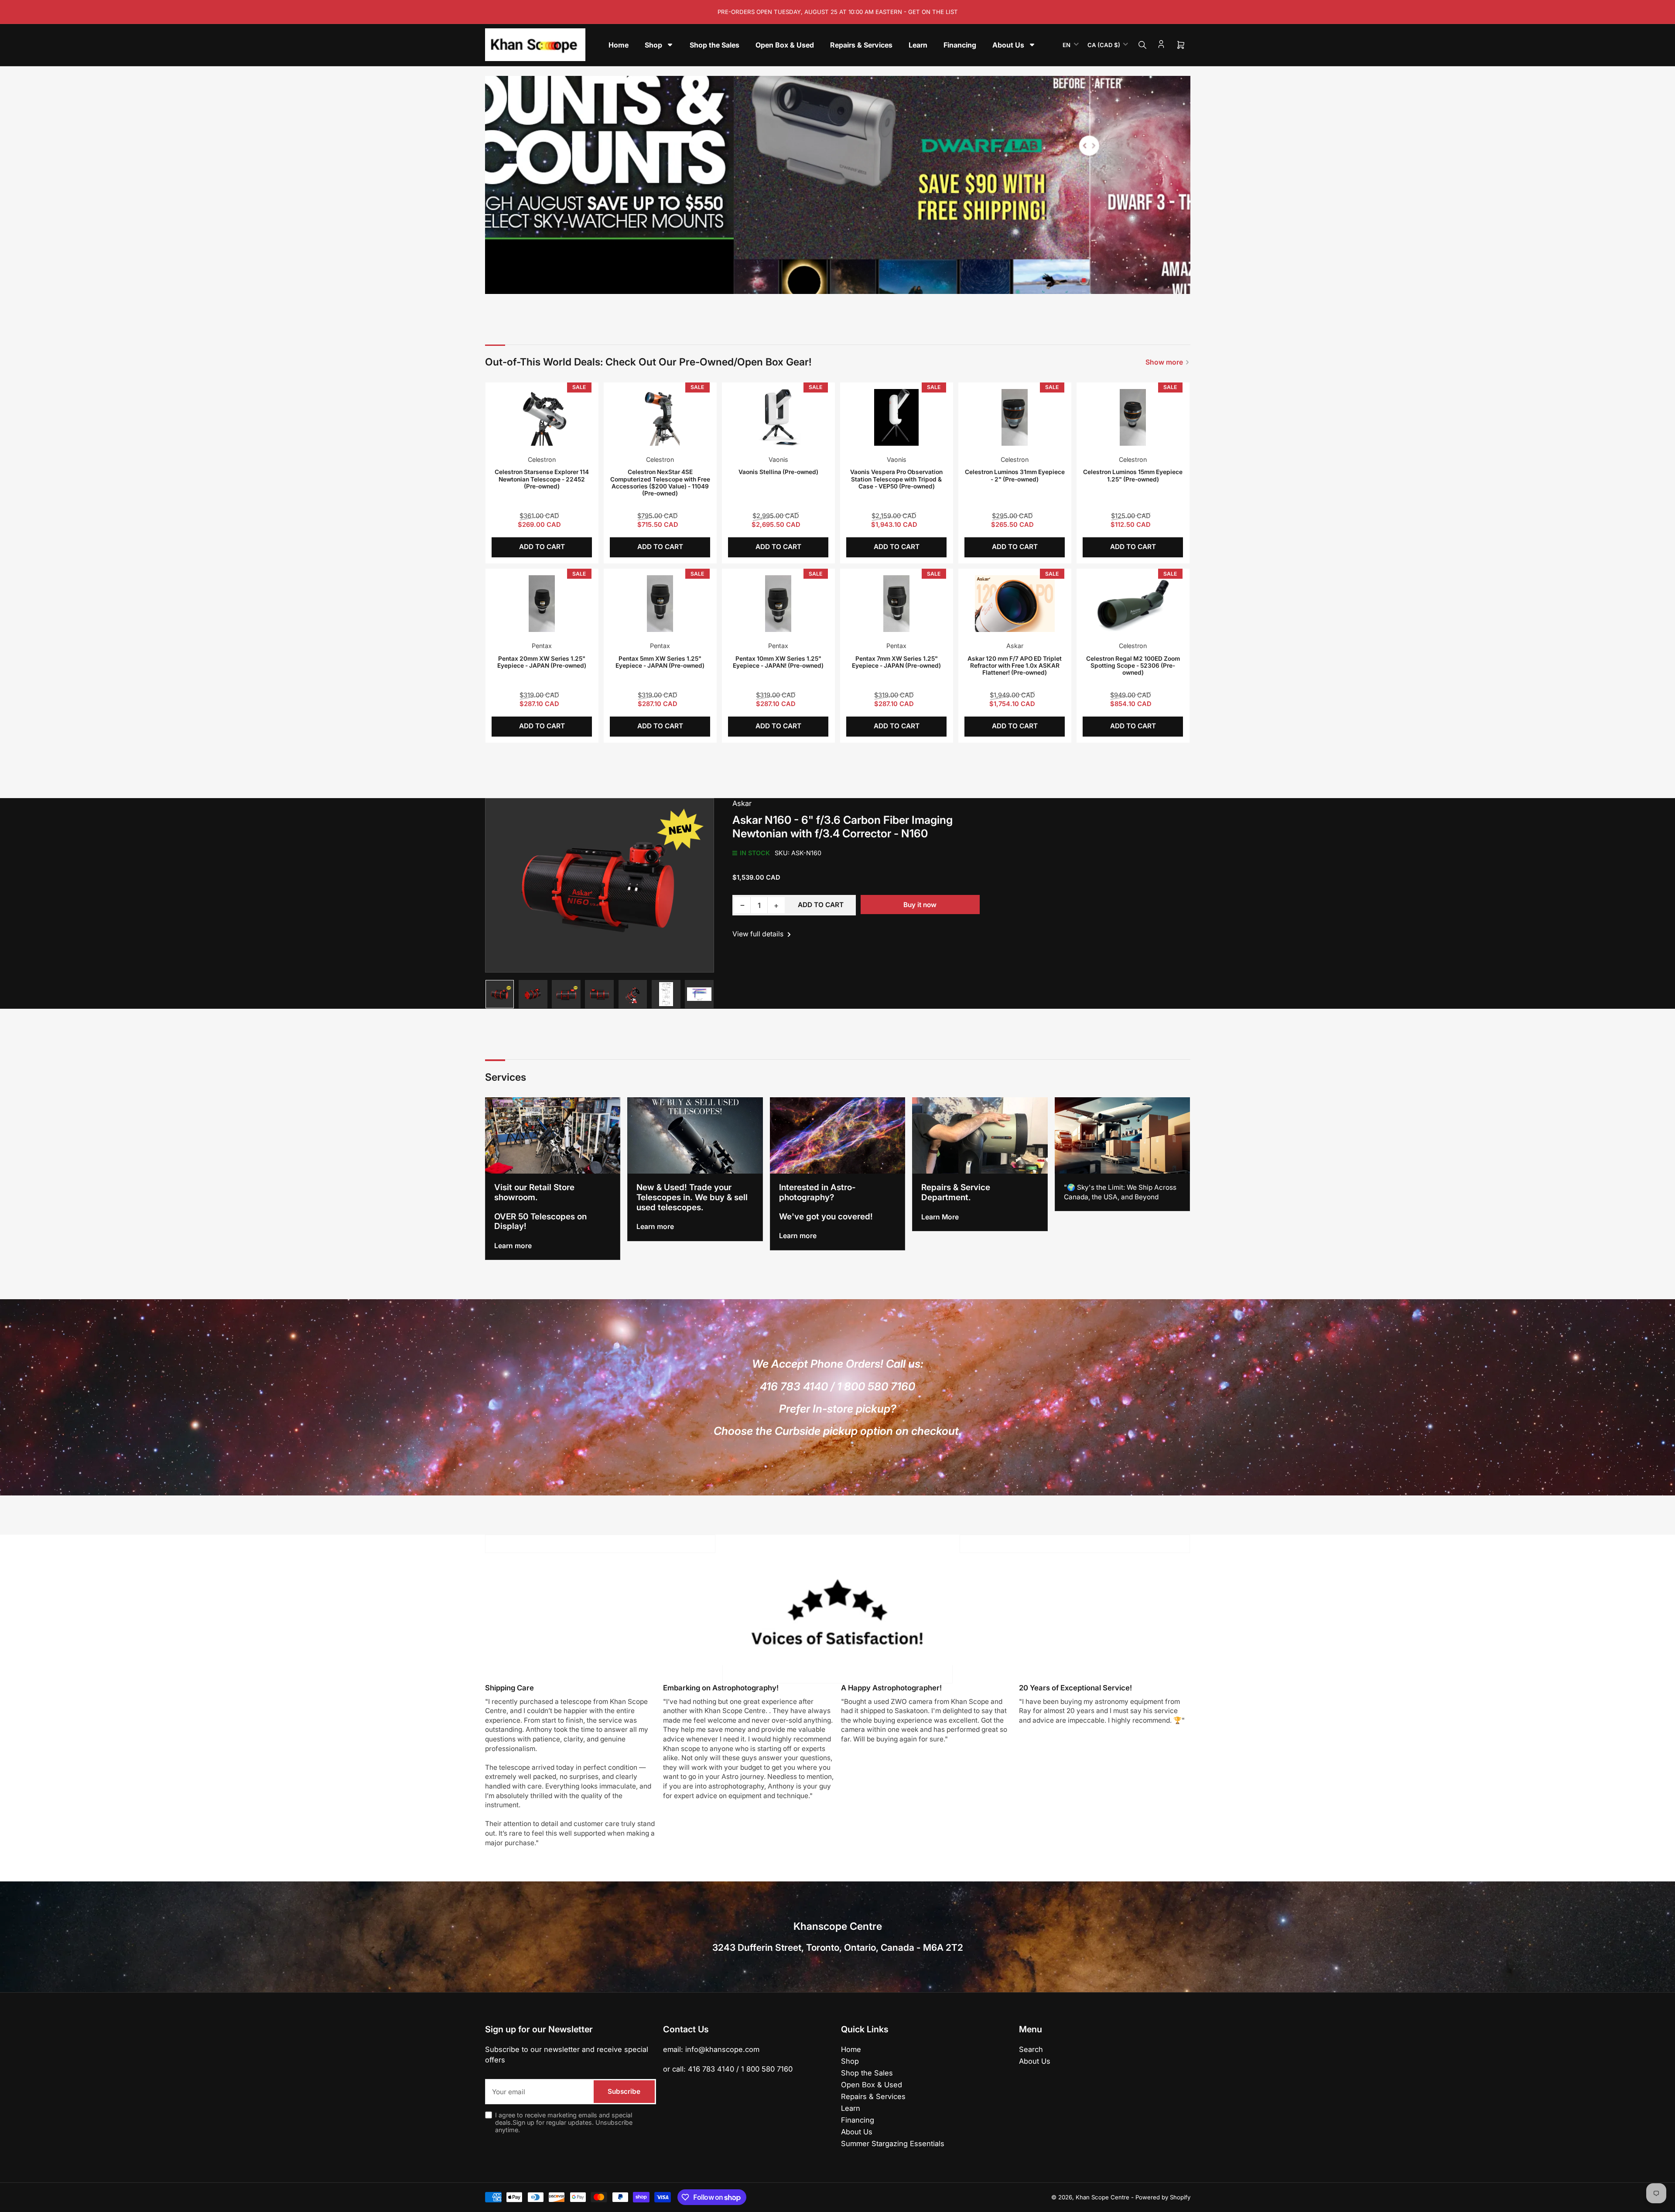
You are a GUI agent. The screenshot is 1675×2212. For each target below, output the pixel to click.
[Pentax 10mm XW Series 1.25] (778, 604)
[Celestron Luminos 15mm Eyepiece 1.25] (1133, 417)
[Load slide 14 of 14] (888, 282)
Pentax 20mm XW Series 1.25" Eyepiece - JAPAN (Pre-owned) (542, 662)
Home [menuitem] (619, 45)
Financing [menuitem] (960, 45)
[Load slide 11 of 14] (865, 282)
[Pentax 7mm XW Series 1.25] (896, 604)
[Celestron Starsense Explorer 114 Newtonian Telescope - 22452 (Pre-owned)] (542, 417)
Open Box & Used (872, 2085)
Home (851, 2049)
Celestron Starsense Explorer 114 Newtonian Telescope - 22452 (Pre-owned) (542, 479)
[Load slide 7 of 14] (834, 282)
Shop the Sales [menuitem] (714, 45)
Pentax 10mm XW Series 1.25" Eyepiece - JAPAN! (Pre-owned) (778, 662)
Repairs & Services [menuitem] (861, 45)
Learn (851, 2108)
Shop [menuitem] (653, 45)
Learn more (513, 1246)
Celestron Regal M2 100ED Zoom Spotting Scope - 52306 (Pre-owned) (1133, 666)
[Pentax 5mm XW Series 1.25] (660, 604)
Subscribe (624, 2091)
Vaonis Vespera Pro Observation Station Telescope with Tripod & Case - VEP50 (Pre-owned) (896, 479)
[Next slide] (1178, 185)
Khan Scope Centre (1102, 2197)
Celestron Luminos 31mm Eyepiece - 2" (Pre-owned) (1015, 475)
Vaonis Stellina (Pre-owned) (778, 472)
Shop (850, 2061)
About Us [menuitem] (1008, 45)
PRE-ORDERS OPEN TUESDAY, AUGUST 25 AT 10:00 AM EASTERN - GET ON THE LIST (838, 12)
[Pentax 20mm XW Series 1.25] (542, 604)
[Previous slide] (497, 185)
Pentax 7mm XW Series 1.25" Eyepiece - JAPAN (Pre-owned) (896, 662)
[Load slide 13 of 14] (880, 282)
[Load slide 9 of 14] (849, 282)
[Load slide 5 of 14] (818, 282)
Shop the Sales (867, 2073)
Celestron (542, 459)
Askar (1015, 646)
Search (1031, 2049)
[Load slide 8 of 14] (841, 282)
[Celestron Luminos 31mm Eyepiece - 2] (1015, 417)
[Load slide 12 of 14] (872, 282)
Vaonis (778, 459)
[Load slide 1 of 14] (787, 282)
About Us (857, 2132)
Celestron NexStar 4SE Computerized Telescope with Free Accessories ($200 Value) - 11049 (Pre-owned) (660, 483)
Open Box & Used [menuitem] (785, 45)
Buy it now (920, 905)
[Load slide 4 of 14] (810, 282)
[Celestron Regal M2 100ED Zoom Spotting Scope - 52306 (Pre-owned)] (1133, 604)
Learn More (940, 1217)
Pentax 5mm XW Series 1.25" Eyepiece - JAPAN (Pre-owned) (660, 662)
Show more (1164, 362)
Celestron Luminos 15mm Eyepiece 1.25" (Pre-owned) (1133, 475)
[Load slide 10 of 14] (857, 282)
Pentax (542, 646)
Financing (858, 2120)
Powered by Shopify (1163, 2197)
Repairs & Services (873, 2096)
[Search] (1142, 45)
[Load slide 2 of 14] (795, 282)
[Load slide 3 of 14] (803, 282)
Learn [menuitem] (918, 45)
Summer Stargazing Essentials (893, 2144)
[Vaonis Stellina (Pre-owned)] (778, 417)
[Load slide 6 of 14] (826, 282)
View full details (759, 934)
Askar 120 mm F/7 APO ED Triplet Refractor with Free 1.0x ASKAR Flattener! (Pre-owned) (1015, 666)
